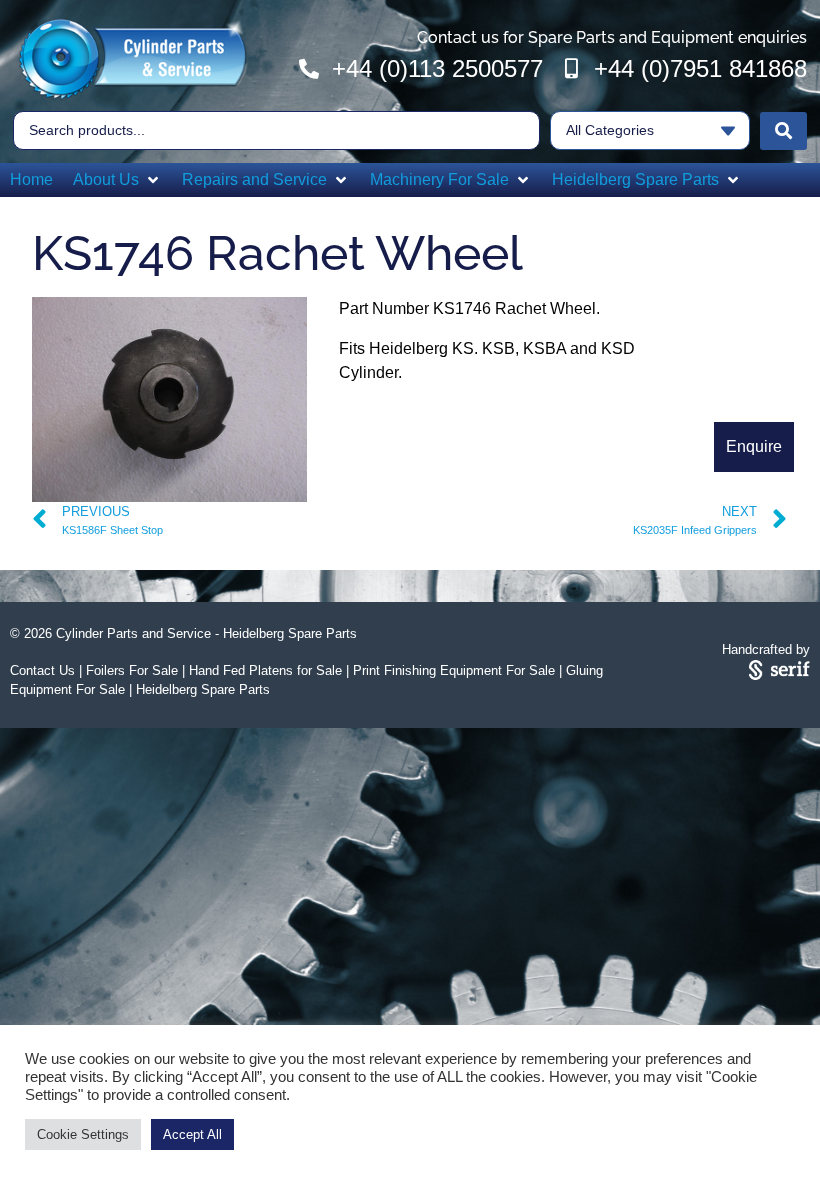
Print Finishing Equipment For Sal (450, 670)
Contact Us (42, 670)
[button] (117, 180)
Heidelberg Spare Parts (203, 689)
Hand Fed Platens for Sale (265, 670)
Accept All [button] (192, 1134)
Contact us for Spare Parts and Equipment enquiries (612, 37)
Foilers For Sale (132, 670)
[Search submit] (783, 131)
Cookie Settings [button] (83, 1134)
